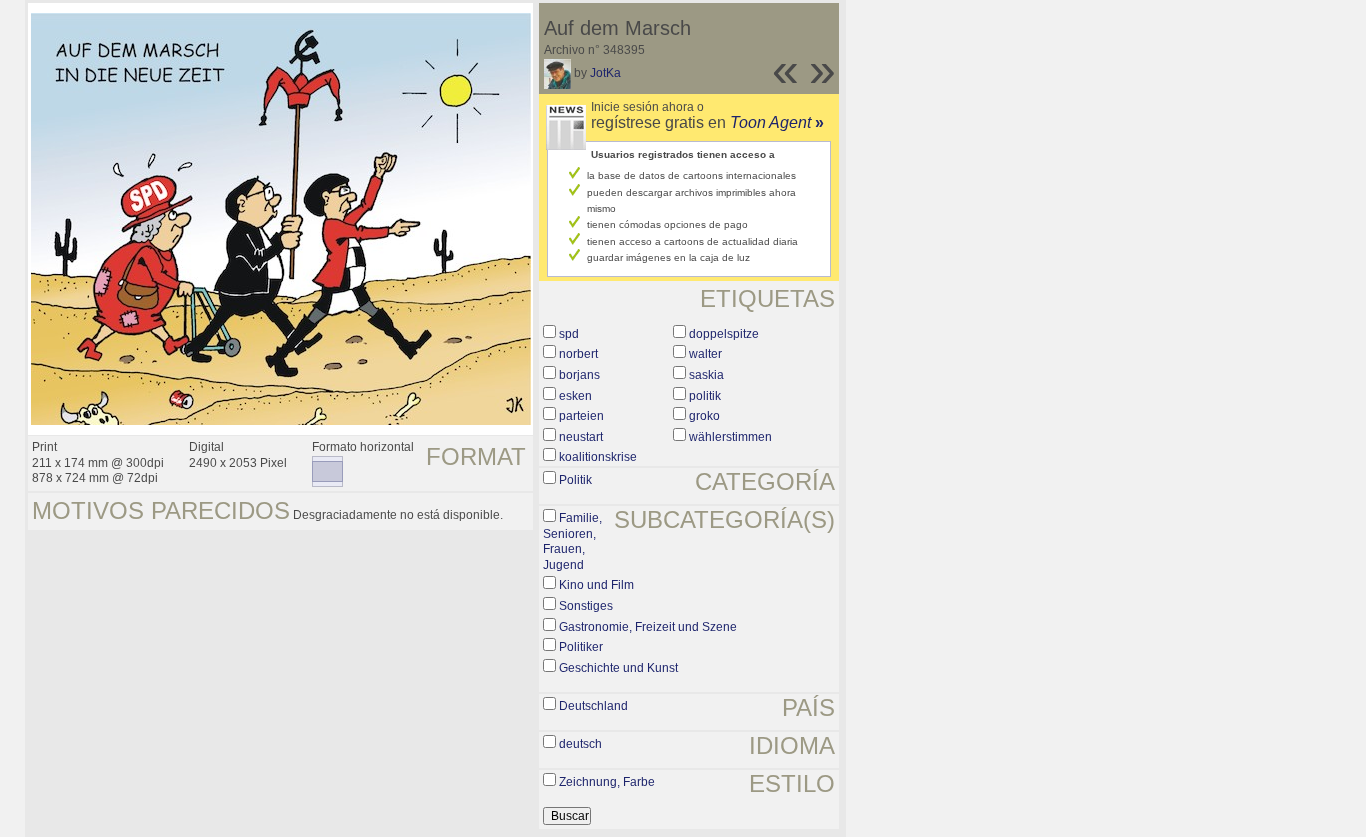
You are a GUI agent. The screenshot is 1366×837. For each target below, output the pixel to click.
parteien (581, 416)
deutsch (580, 744)
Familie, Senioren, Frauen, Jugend (572, 541)
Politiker (581, 647)
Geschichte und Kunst (618, 668)
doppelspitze (724, 334)
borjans (579, 375)
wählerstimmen (730, 437)
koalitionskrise (598, 457)
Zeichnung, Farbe (607, 782)
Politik (575, 480)
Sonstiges (586, 606)
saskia (706, 375)
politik (705, 396)
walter (705, 354)
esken (575, 396)
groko (704, 416)
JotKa (605, 73)
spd (569, 334)
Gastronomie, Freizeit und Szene (648, 627)
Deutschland (593, 706)
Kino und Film (596, 585)
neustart (581, 437)
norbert (578, 354)
